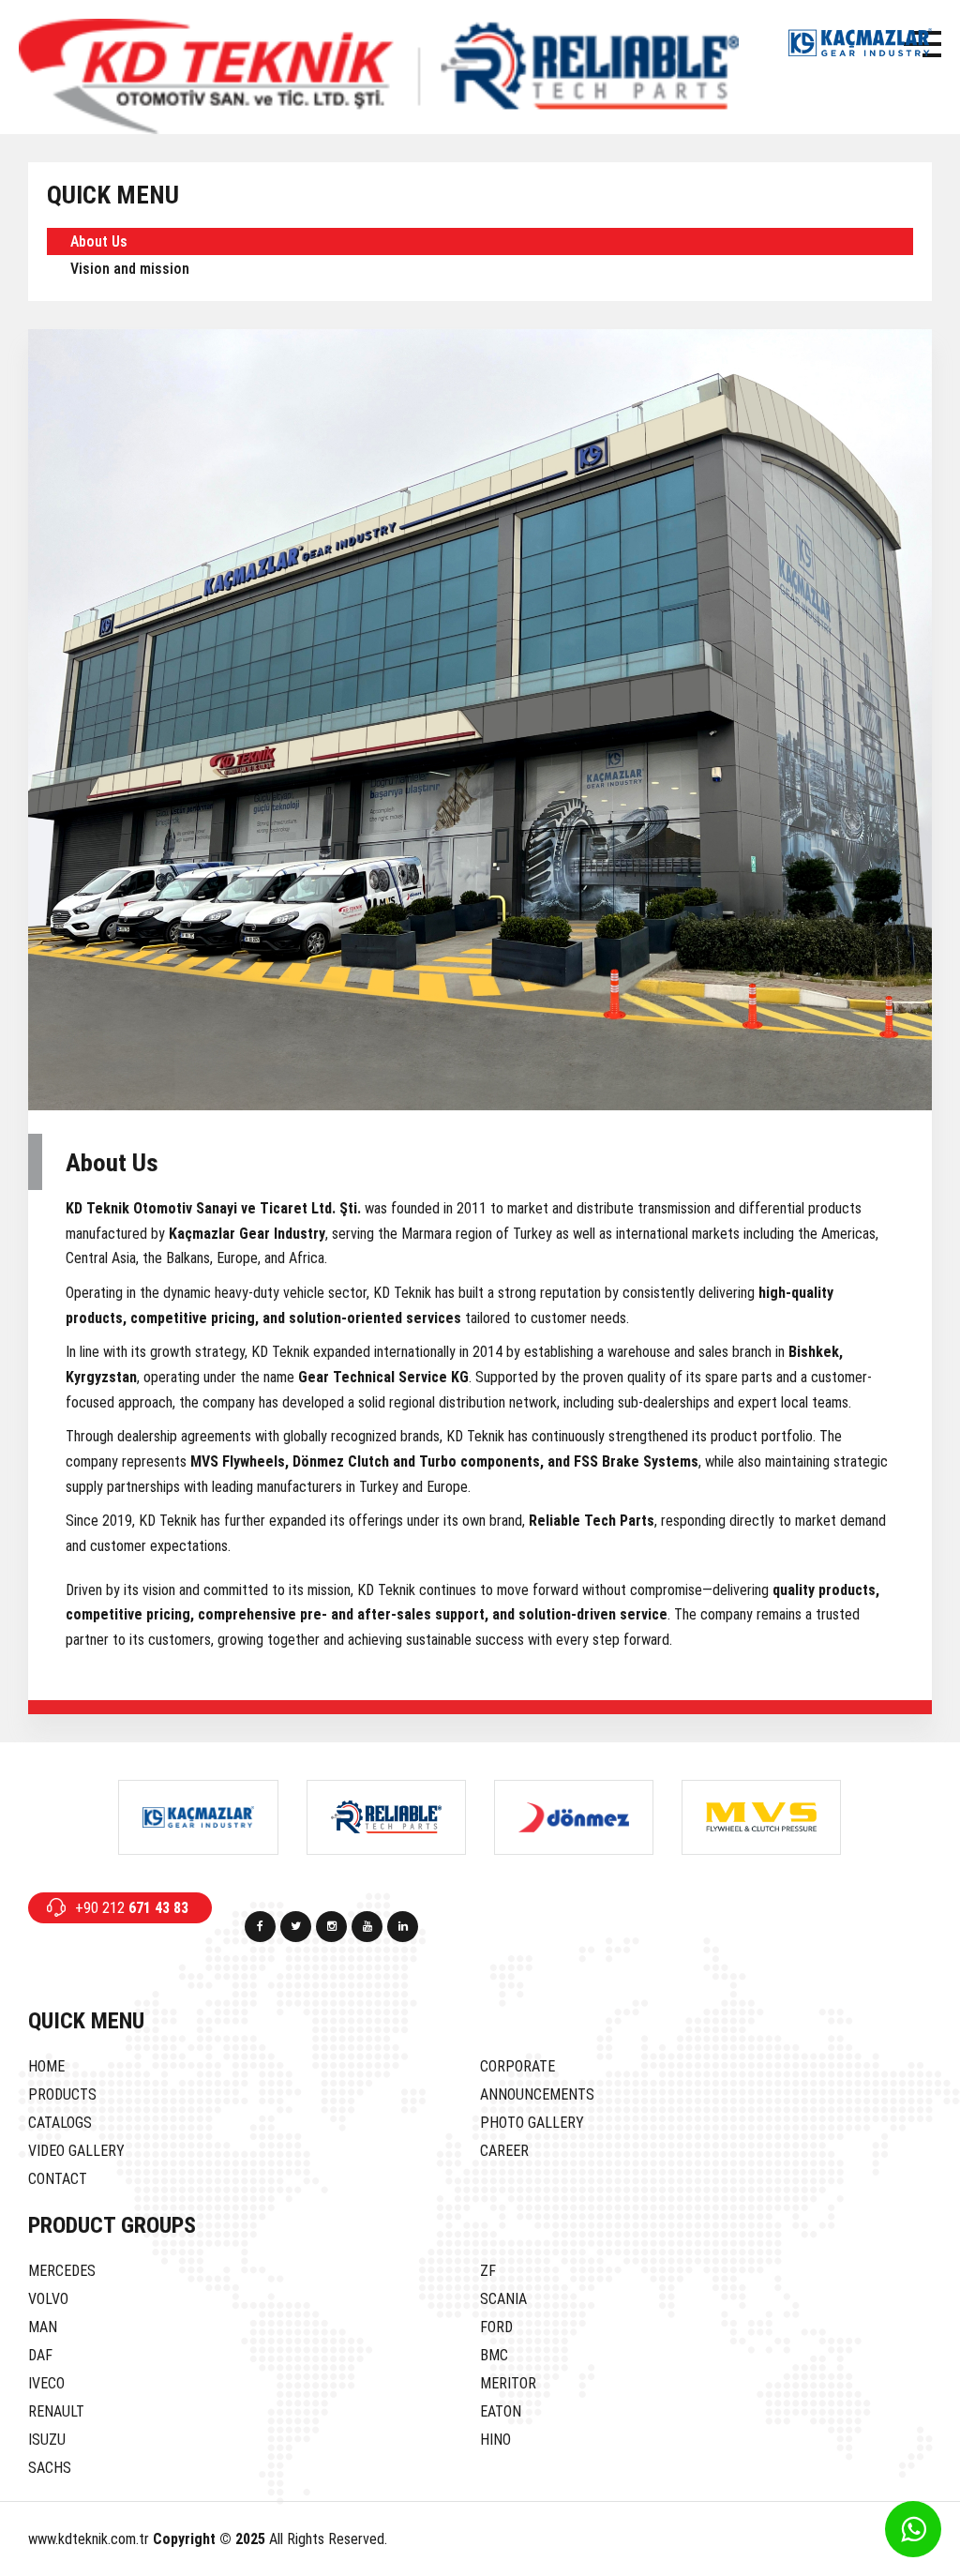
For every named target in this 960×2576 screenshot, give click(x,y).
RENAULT (56, 2411)
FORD (496, 2327)
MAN (43, 2327)
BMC (494, 2355)
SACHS (50, 2468)
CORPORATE (517, 2066)
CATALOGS (60, 2123)
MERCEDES (62, 2271)
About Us (99, 241)
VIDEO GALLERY (76, 2151)
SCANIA (503, 2299)
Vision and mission (130, 269)
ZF (488, 2271)
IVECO (46, 2383)
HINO (495, 2440)
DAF (40, 2355)
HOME (46, 2066)
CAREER (504, 2151)
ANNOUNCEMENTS (537, 2094)
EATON (501, 2411)
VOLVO (48, 2299)
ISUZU (47, 2440)
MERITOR (508, 2383)
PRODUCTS (62, 2094)
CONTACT (58, 2179)
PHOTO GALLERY (532, 2123)
